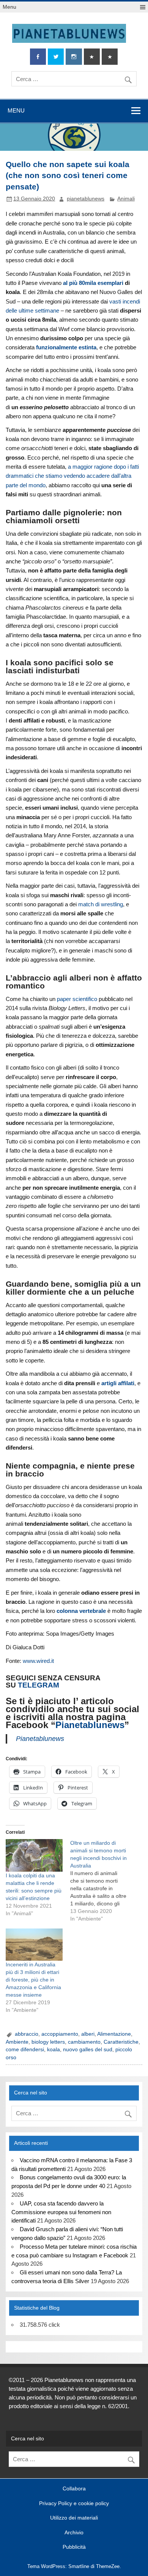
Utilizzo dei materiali (74, 2518)
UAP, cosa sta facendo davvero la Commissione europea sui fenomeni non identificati (61, 2212)
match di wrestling (101, 904)
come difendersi (25, 2050)
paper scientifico (77, 999)
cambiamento (84, 2042)
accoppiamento (60, 2034)
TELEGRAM (39, 1685)
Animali (126, 199)
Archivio (74, 2533)
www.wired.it (38, 1661)
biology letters (48, 2042)
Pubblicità (74, 2547)
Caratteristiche (121, 2042)
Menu (9, 7)
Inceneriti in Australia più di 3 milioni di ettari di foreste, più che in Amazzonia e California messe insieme (33, 1980)
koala (54, 2050)
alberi (88, 2034)
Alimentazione (114, 2034)
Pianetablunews (90, 1725)
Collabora (74, 2489)
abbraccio (27, 2034)
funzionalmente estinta (66, 347)
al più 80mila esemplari (93, 283)
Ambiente (17, 2042)
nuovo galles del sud (88, 2050)
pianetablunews (86, 199)
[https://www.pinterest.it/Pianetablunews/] (92, 57)
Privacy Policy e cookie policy (74, 2504)
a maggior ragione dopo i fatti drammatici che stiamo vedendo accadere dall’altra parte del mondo (72, 476)
